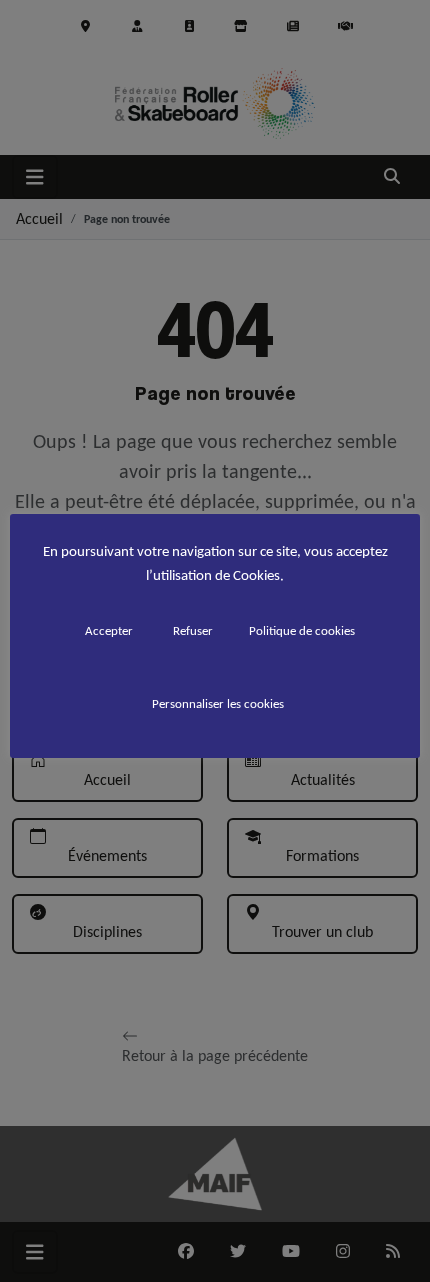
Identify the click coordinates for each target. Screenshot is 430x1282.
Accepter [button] (109, 630)
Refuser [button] (193, 630)
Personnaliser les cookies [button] (218, 703)
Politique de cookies (302, 630)
